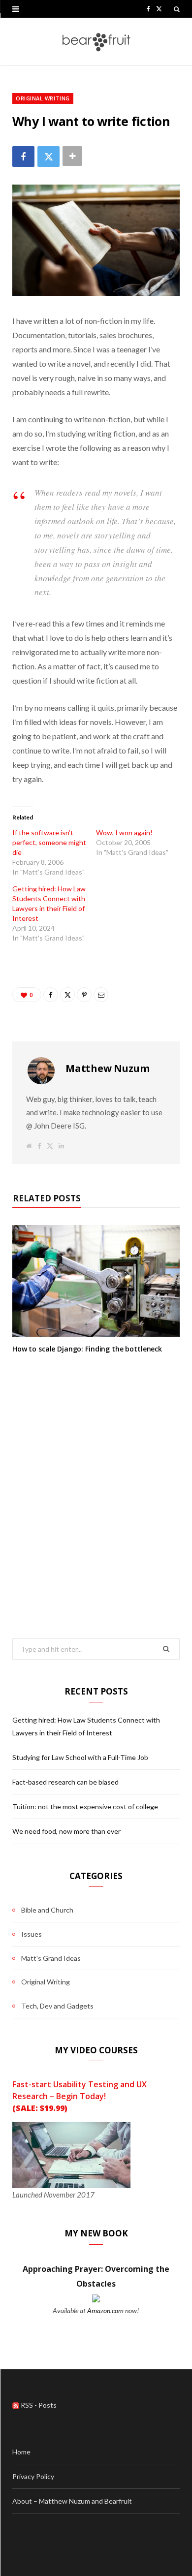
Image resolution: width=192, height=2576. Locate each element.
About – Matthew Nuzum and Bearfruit (72, 2501)
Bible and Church (47, 1910)
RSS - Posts (38, 2405)
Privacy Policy (33, 2476)
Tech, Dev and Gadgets (57, 2006)
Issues (32, 1934)
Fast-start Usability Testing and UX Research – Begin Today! (80, 2096)
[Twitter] (48, 156)
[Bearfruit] (96, 42)
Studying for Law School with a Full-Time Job (80, 1757)
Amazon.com (105, 2310)
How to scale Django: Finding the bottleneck (87, 1349)
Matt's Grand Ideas (51, 1958)
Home (21, 2452)
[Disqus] (96, 1479)
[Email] (101, 995)
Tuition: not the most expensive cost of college (85, 1806)
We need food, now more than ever (66, 1831)
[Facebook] (23, 156)
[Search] (177, 9)
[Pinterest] (84, 995)
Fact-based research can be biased (65, 1782)
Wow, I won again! (124, 832)
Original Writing (43, 98)
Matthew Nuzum (107, 1068)
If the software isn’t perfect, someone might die (49, 842)
